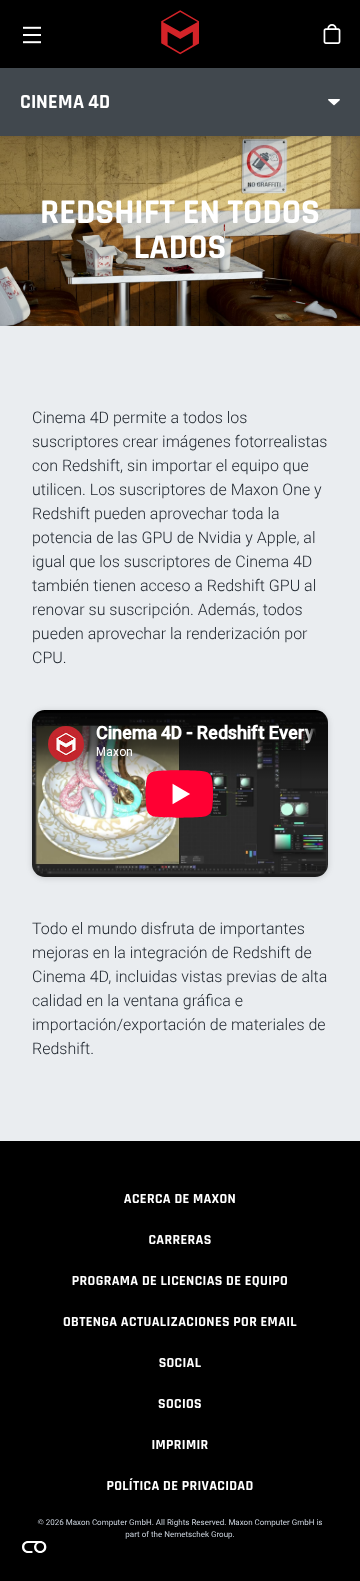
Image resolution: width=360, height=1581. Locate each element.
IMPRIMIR (179, 1445)
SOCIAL (180, 1363)
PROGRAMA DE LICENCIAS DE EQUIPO (180, 1281)
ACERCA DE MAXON (180, 1199)
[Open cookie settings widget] (34, 1547)
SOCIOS (180, 1404)
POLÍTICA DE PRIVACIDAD (179, 1486)
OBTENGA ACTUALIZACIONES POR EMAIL (180, 1322)
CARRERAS (179, 1240)
